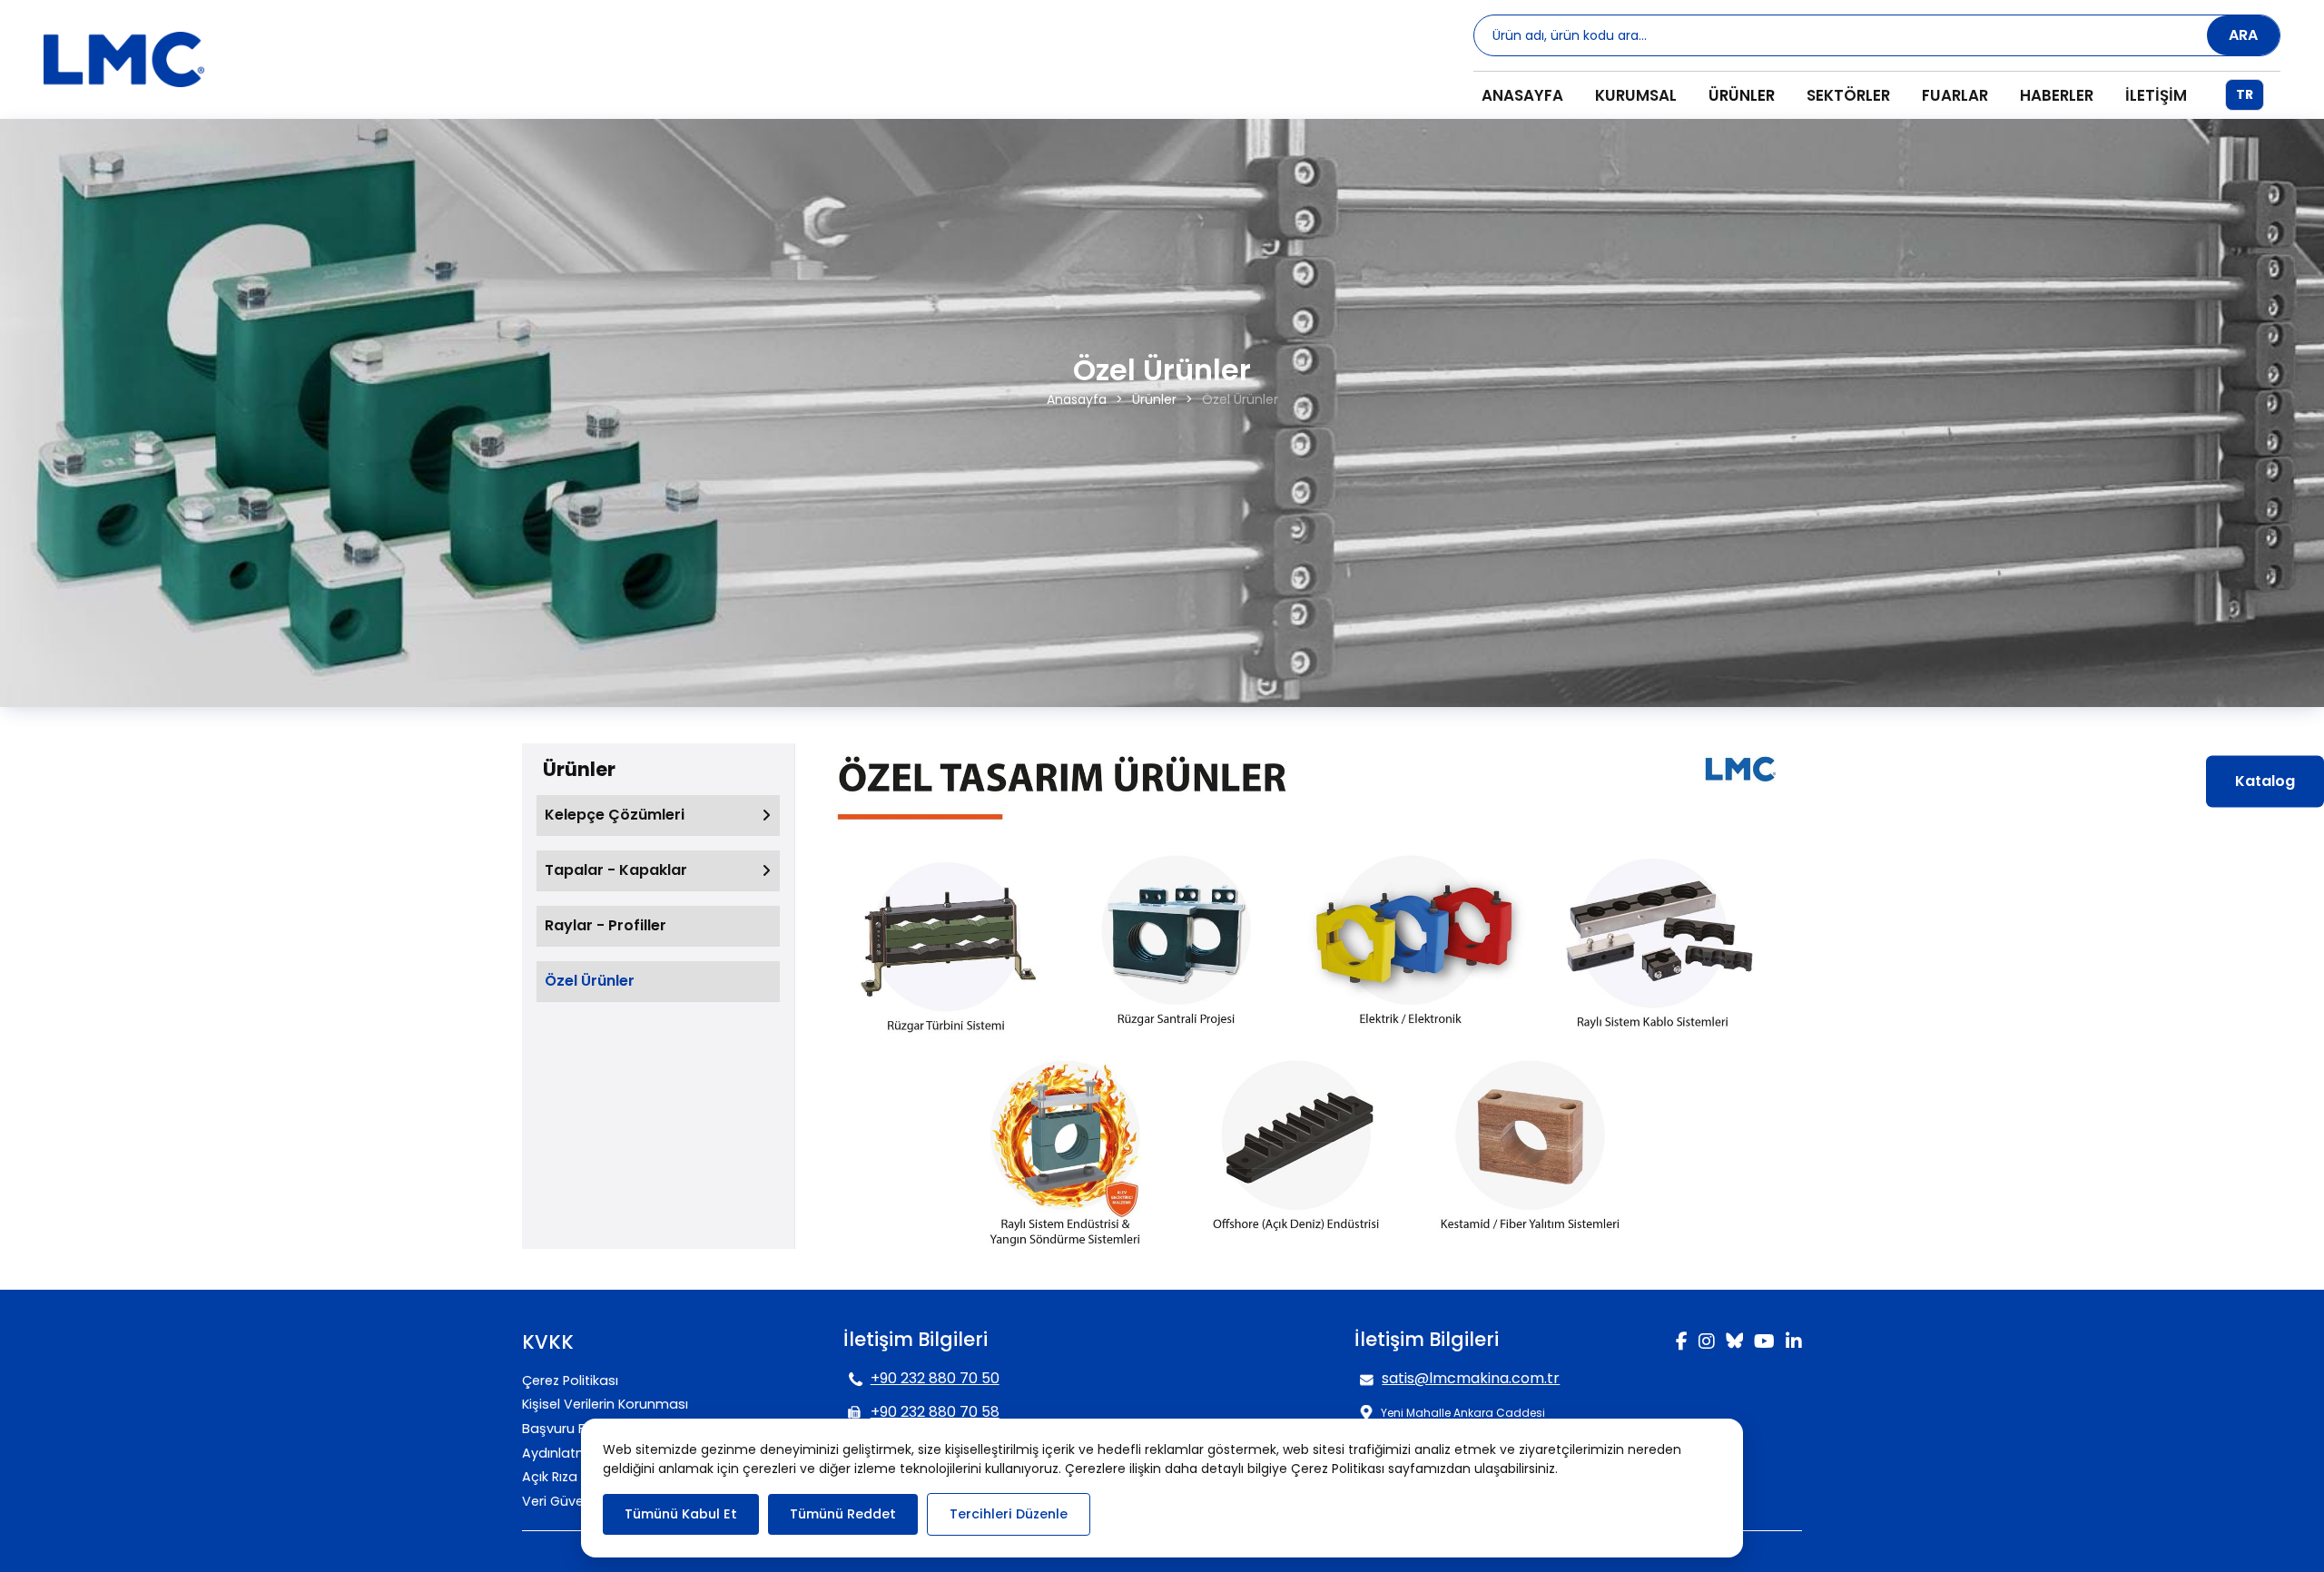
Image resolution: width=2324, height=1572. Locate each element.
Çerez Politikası (570, 1380)
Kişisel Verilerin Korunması (605, 1404)
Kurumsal (1636, 95)
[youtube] (1764, 1343)
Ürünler (1742, 95)
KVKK (548, 1342)
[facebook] (1682, 1343)
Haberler (2057, 95)
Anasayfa (1522, 95)
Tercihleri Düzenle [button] (1009, 1514)
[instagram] (1707, 1343)
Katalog (2265, 780)
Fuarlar (1955, 95)
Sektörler (1848, 95)
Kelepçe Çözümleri (615, 815)
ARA (2243, 35)
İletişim (2156, 95)
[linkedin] (1794, 1343)
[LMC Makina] (124, 60)
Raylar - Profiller (606, 925)
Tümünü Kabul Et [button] (681, 1514)
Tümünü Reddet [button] (843, 1514)
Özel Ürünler (590, 981)
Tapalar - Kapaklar (616, 870)
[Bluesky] (1734, 1338)
